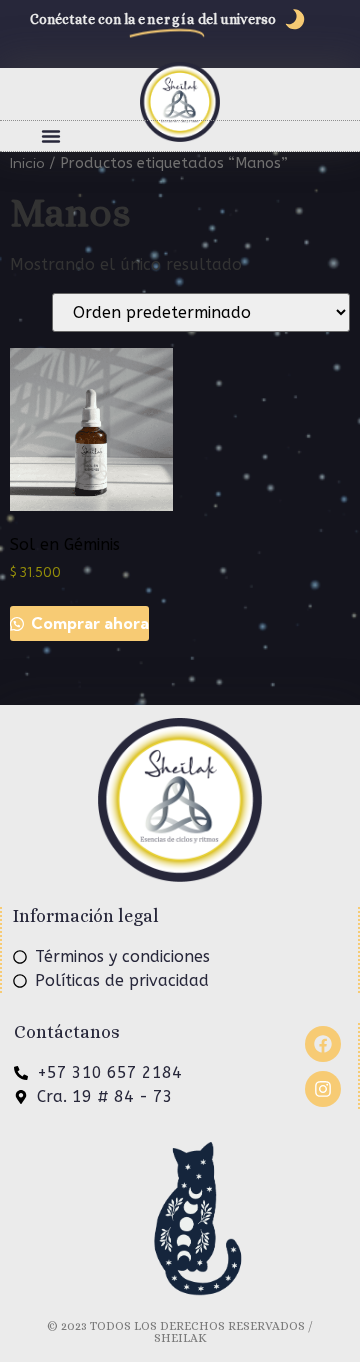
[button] (51, 136)
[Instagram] (323, 1089)
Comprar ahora (88, 623)
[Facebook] (323, 1044)
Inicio (27, 162)
